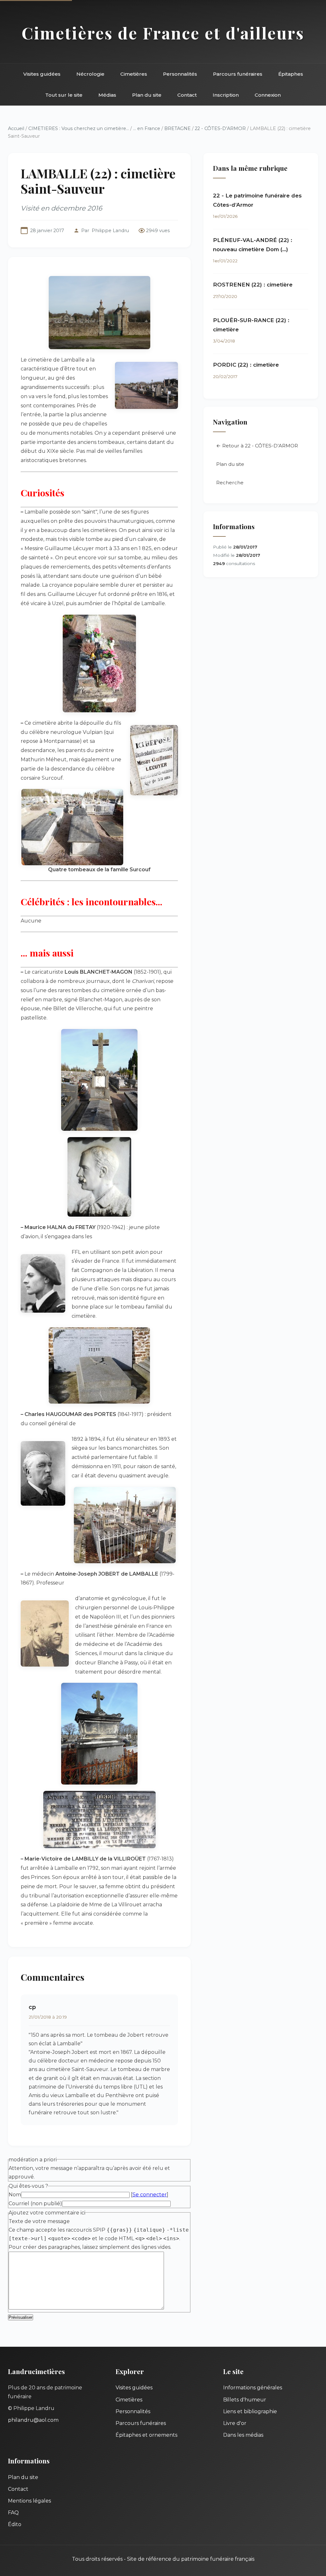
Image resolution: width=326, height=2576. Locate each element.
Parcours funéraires (238, 74)
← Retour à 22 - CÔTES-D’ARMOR (257, 446)
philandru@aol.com (33, 2420)
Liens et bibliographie (250, 2411)
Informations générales (253, 2388)
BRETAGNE (177, 128)
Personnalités (180, 74)
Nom (15, 2195)
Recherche (230, 483)
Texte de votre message (39, 2221)
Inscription (226, 95)
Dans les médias (243, 2435)
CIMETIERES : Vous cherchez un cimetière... (79, 128)
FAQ (13, 2513)
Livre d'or (235, 2423)
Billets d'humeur (245, 2400)
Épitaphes (291, 74)
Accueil (16, 128)
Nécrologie (90, 74)
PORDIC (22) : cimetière (246, 365)
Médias (107, 95)
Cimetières (134, 74)
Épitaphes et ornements (146, 2435)
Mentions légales (29, 2501)
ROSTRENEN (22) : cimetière (253, 285)
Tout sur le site (64, 95)
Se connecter (150, 2195)
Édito (15, 2524)
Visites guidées (42, 74)
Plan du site (147, 95)
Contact (187, 95)
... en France (147, 128)
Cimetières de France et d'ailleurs (163, 33)
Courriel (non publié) (35, 2203)
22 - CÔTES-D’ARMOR (220, 128)
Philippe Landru (110, 231)
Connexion (268, 95)
